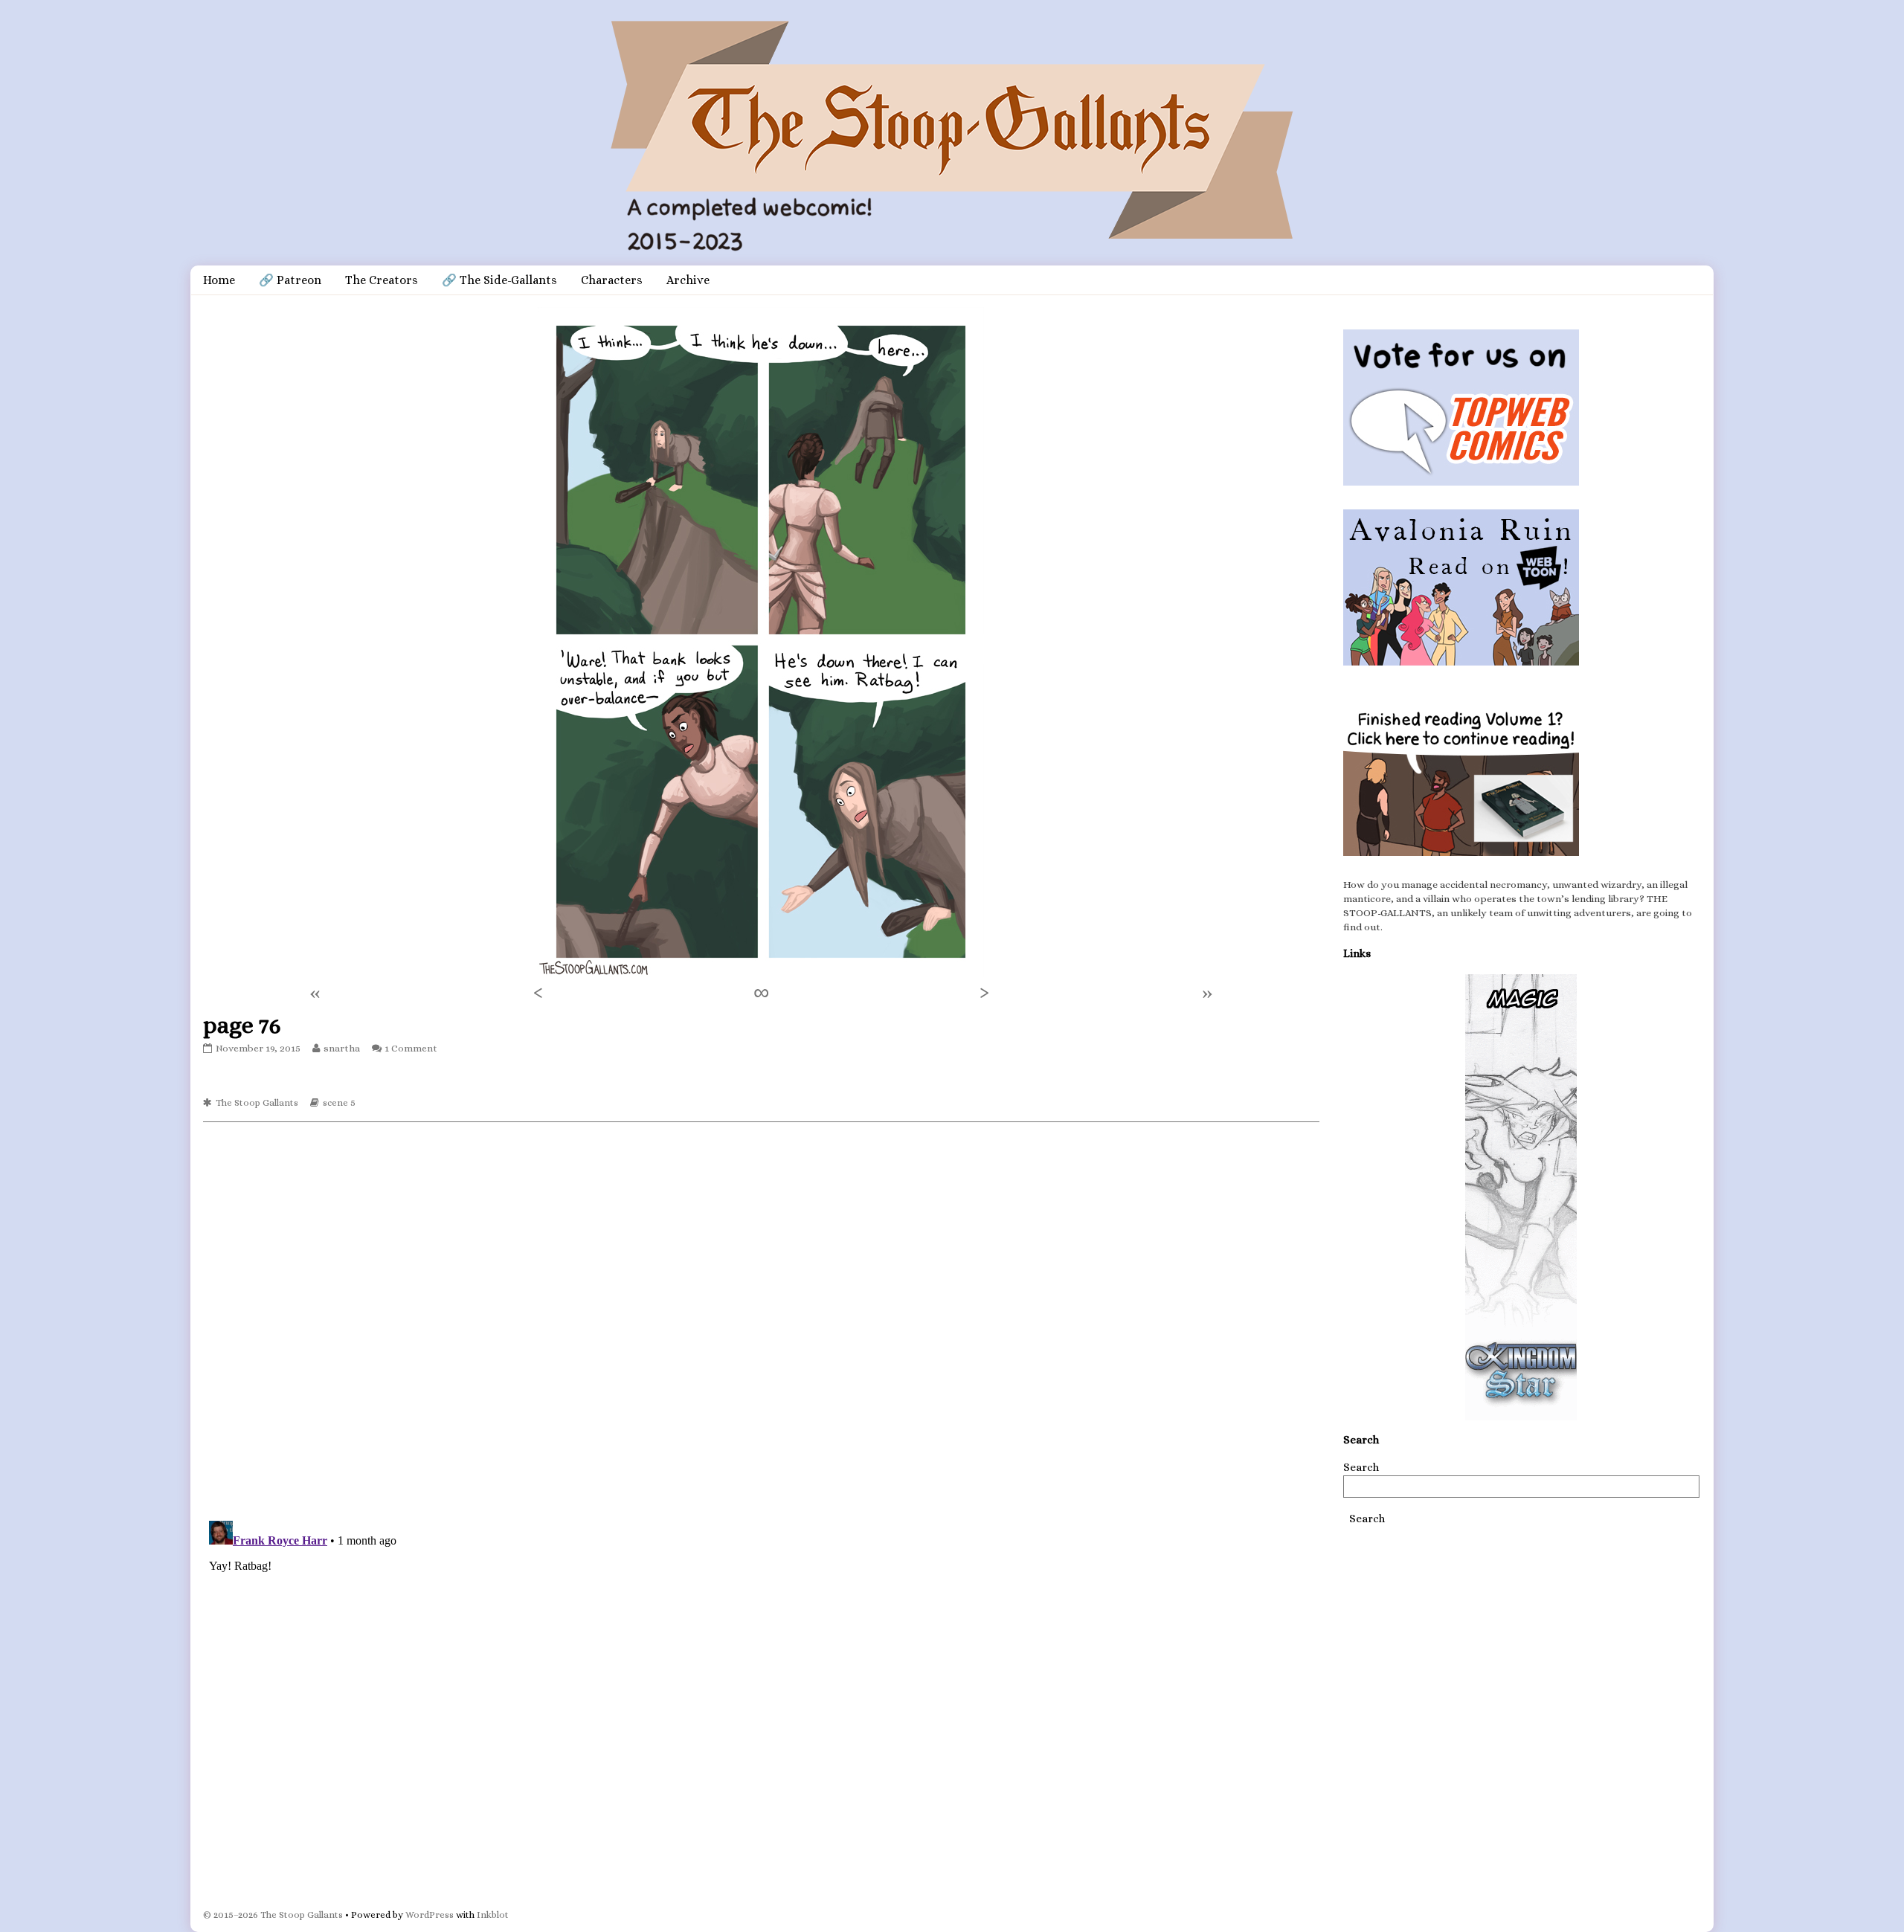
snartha (341, 1048)
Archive (688, 280)
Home (219, 280)
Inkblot (493, 1915)
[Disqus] (761, 1320)
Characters (612, 280)
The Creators (382, 280)
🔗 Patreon (290, 280)
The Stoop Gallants (257, 1102)
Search (1361, 1467)
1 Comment (411, 1048)
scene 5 (339, 1102)
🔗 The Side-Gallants (499, 280)
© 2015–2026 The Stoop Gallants (273, 1915)
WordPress (430, 1915)
